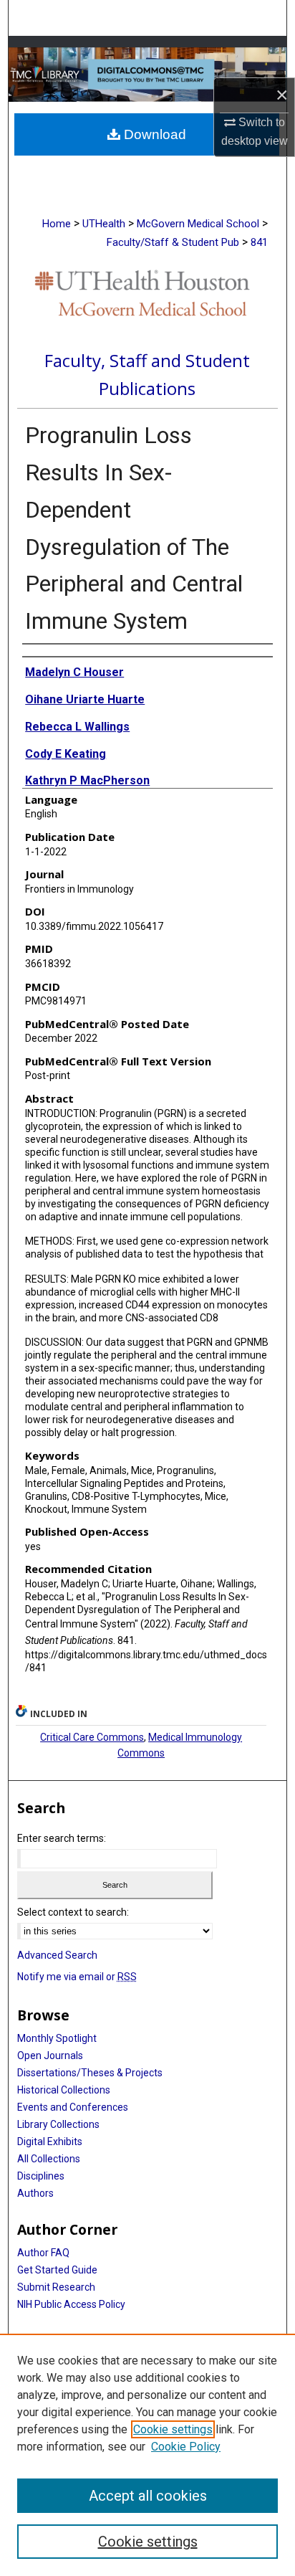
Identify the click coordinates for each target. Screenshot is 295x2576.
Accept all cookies (148, 2496)
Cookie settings (173, 2429)
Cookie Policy (186, 2447)
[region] (147, 2455)
